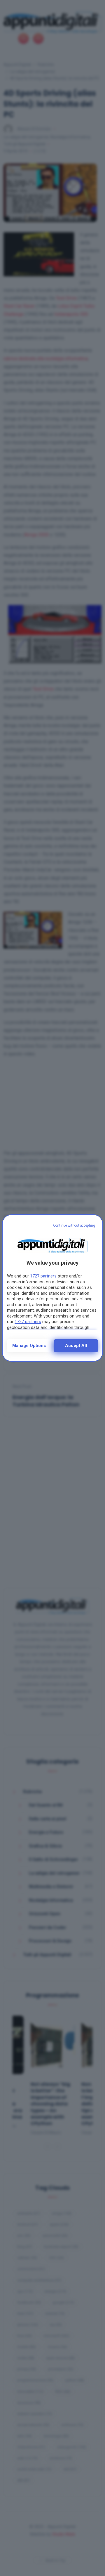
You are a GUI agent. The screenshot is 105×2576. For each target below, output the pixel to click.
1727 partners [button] (43, 1276)
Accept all (76, 1346)
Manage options (29, 1346)
